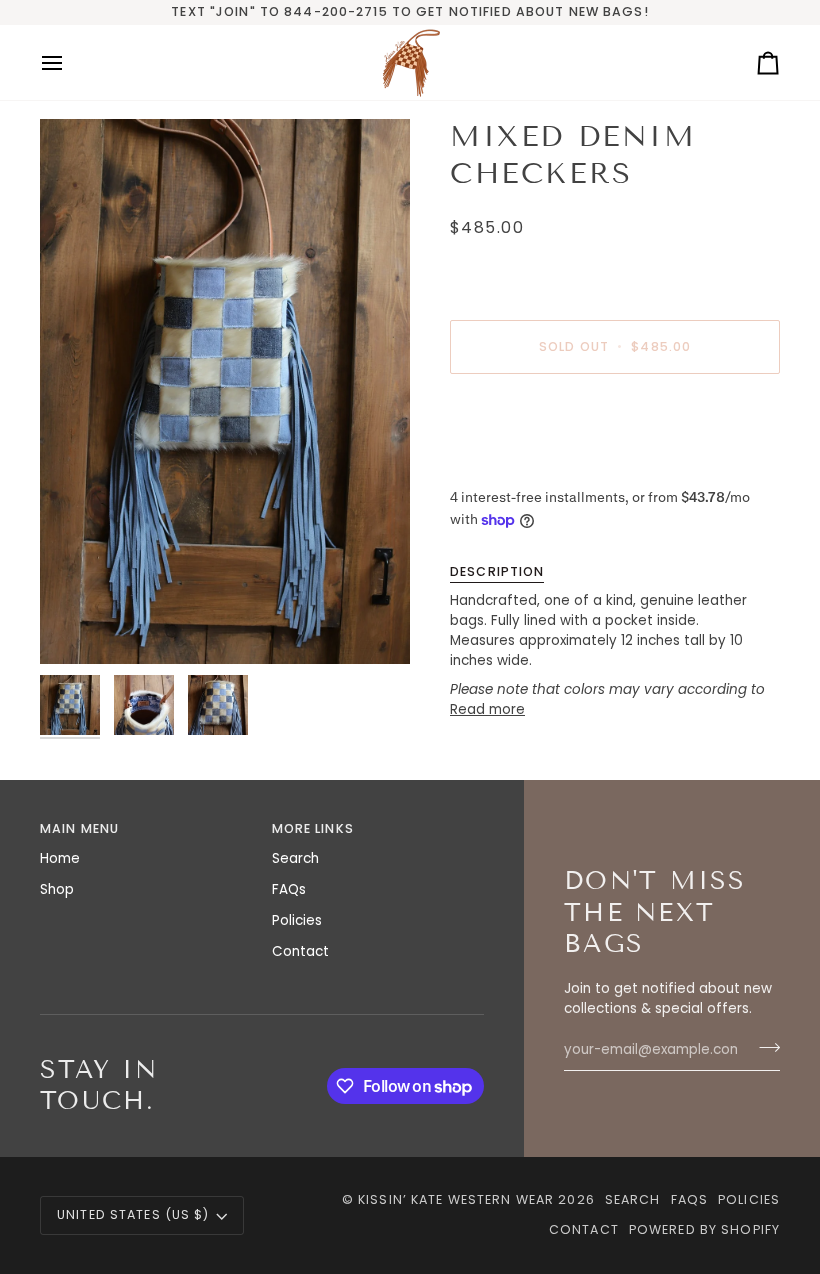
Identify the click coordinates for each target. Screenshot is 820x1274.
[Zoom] (225, 391)
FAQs (289, 889)
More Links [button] (313, 828)
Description (497, 571)
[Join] (763, 1047)
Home (60, 858)
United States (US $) (133, 1214)
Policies (297, 920)
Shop (57, 889)
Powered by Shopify (704, 1229)
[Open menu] (70, 62)
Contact (300, 951)
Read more (487, 709)
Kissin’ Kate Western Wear (456, 1199)
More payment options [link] (527, 466)
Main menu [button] (79, 828)
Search (295, 858)
